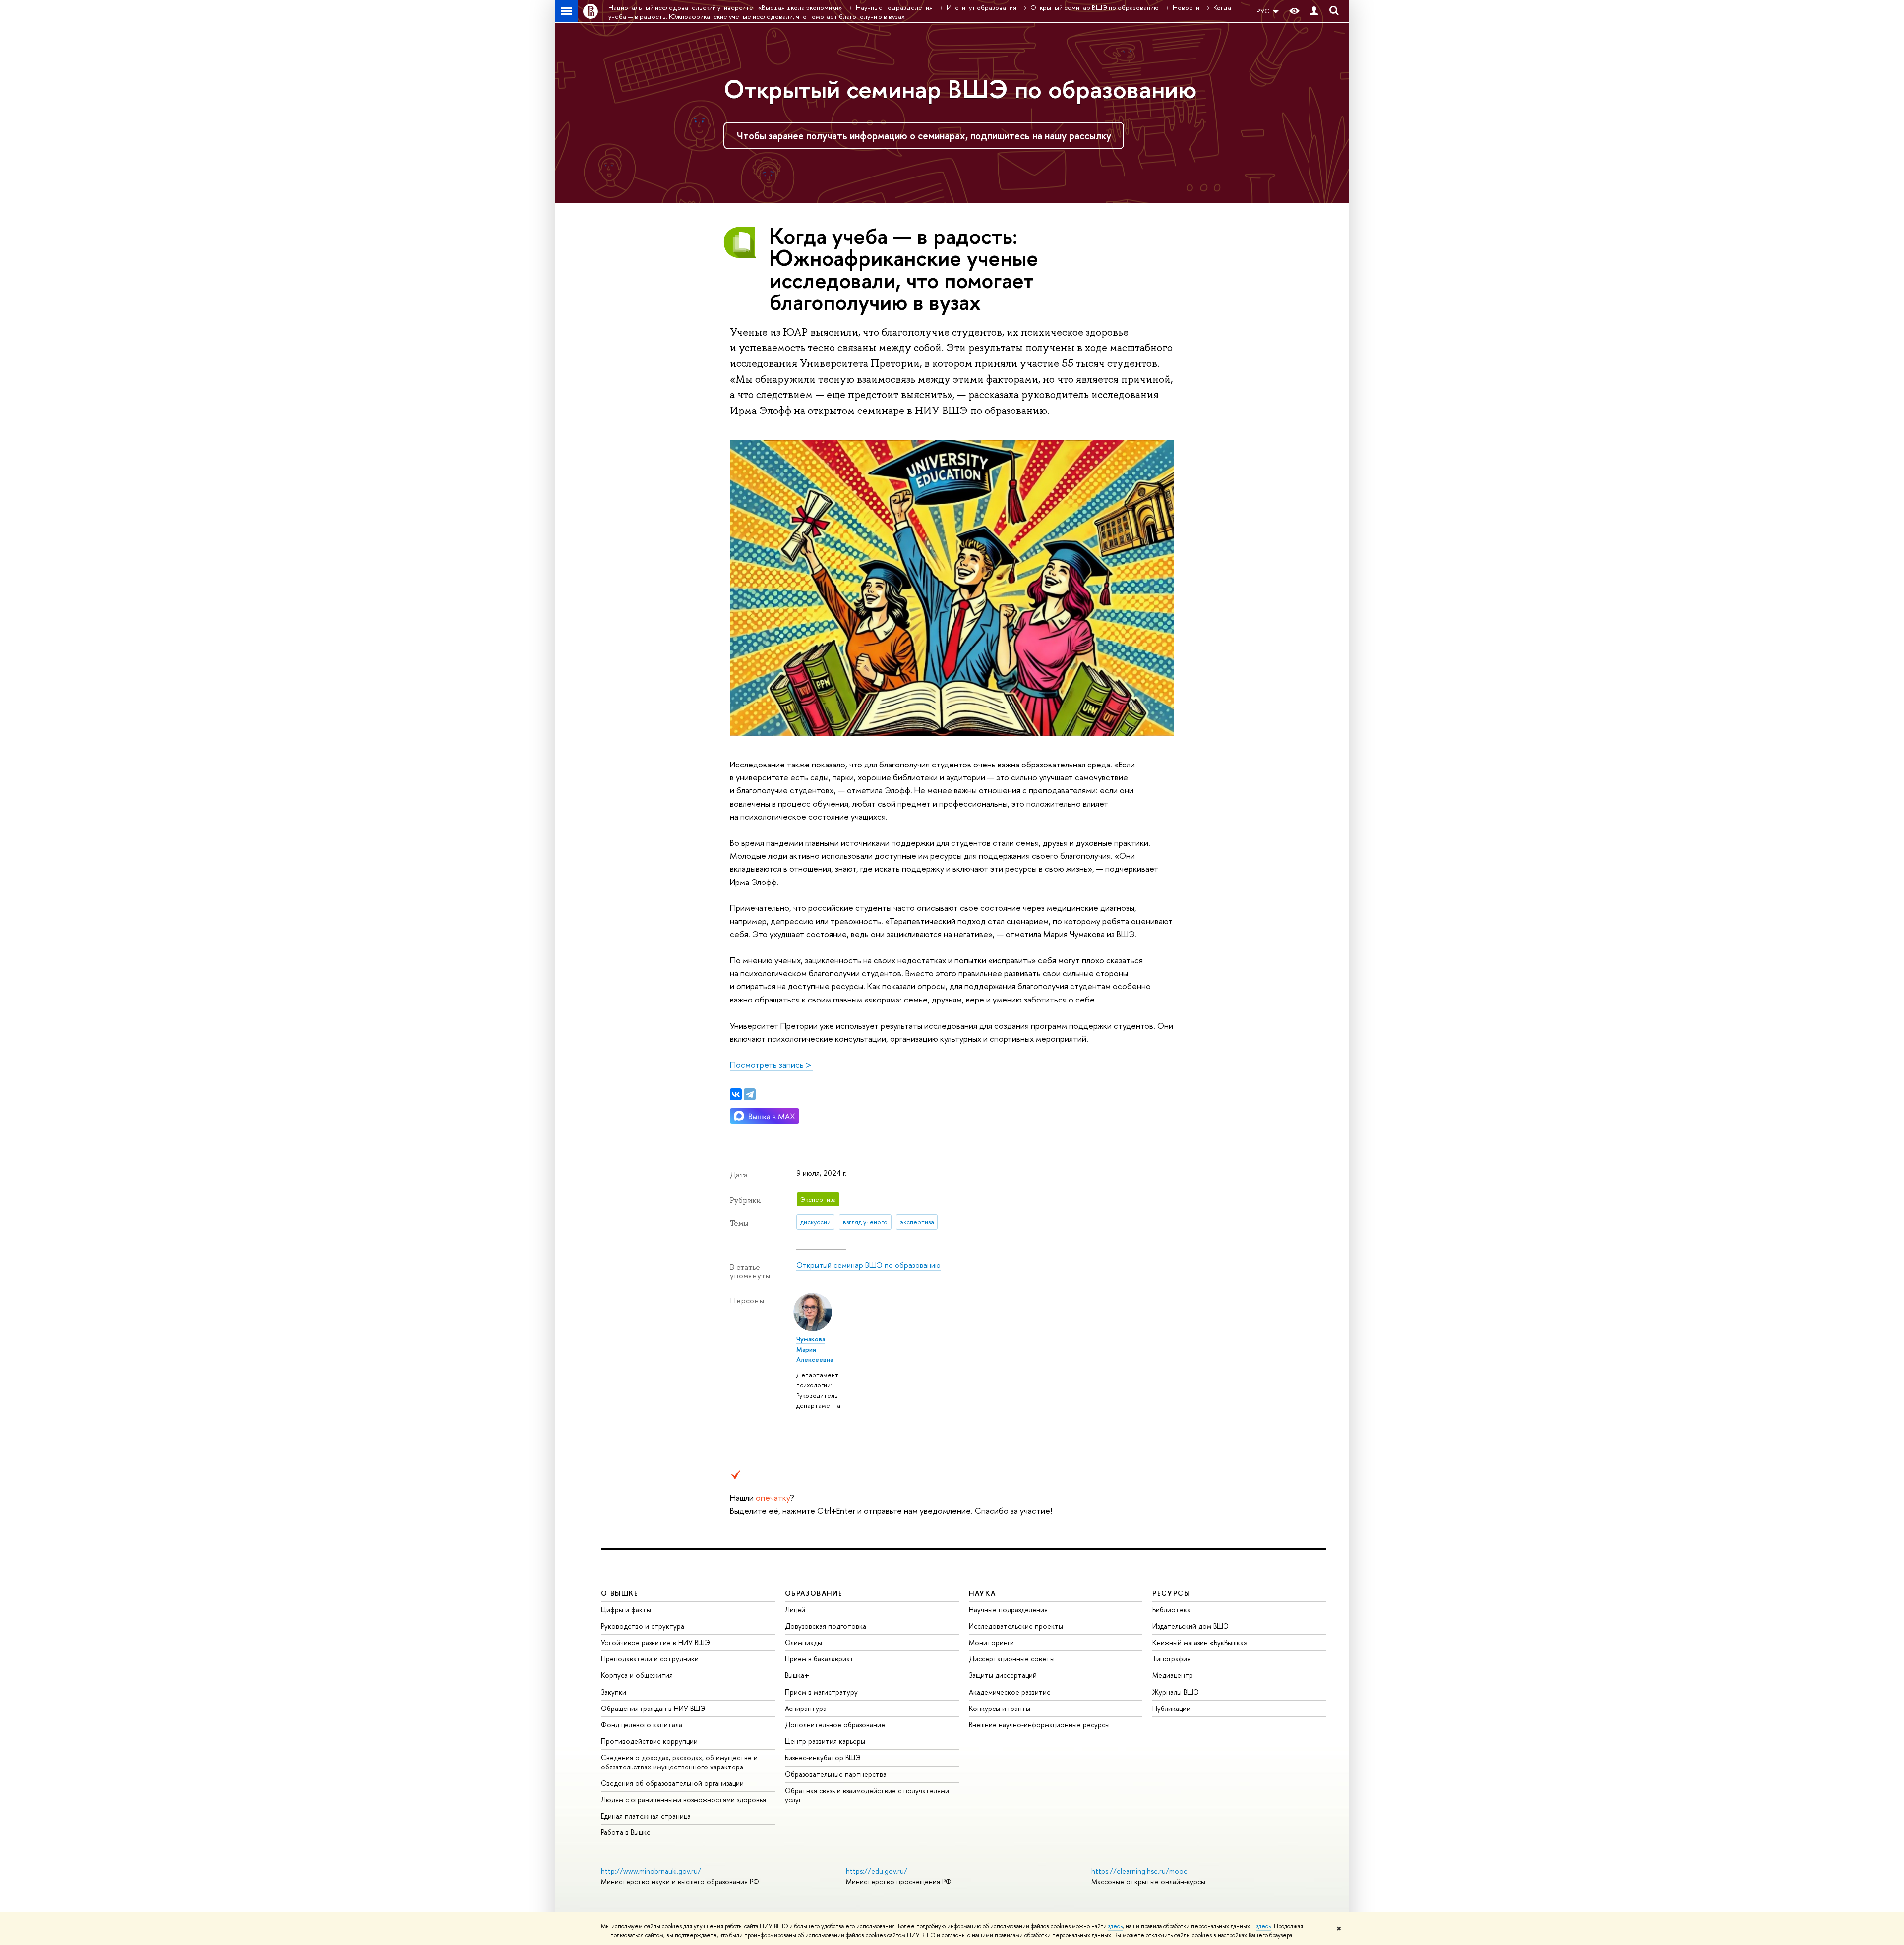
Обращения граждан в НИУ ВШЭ (653, 1708)
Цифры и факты (626, 1610)
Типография (1171, 1659)
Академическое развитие (1010, 1692)
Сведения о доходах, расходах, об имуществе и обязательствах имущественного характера (679, 1762)
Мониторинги (991, 1642)
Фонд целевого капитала (642, 1725)
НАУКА (982, 1593)
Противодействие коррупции (649, 1741)
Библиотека (1171, 1610)
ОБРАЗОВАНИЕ (814, 1593)
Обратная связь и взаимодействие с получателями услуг (867, 1795)
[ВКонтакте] (736, 1094)
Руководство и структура (643, 1626)
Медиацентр (1173, 1675)
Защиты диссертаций (1003, 1675)
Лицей (795, 1610)
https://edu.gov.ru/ (877, 1871)
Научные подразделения (1008, 1610)
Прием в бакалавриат (819, 1659)
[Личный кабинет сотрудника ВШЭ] (1314, 11)
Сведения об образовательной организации (672, 1783)
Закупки (614, 1692)
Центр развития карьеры (825, 1741)
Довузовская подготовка (826, 1626)
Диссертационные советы (1012, 1659)
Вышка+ (797, 1675)
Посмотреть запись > (772, 1065)
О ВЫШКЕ (620, 1593)
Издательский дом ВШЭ (1190, 1626)
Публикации (1171, 1708)
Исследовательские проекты (1016, 1626)
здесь (1115, 1926)
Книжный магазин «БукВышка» (1200, 1642)
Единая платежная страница (646, 1816)
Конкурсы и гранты (1000, 1708)
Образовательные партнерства (836, 1774)
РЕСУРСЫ (1171, 1593)
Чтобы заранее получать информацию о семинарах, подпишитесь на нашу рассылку (924, 136)
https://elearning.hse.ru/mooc (1139, 1871)
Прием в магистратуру (821, 1692)
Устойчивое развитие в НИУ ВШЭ (655, 1642)
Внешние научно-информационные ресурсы (1039, 1725)
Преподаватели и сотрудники (650, 1659)
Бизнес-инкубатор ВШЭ (823, 1757)
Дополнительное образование (835, 1725)
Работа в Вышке (626, 1832)
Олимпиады (803, 1642)
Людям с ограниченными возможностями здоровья (684, 1799)
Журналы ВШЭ (1176, 1692)
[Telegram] (750, 1094)
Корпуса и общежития (637, 1675)
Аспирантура (806, 1708)
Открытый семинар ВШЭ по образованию (960, 89)
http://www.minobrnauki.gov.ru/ (651, 1871)
